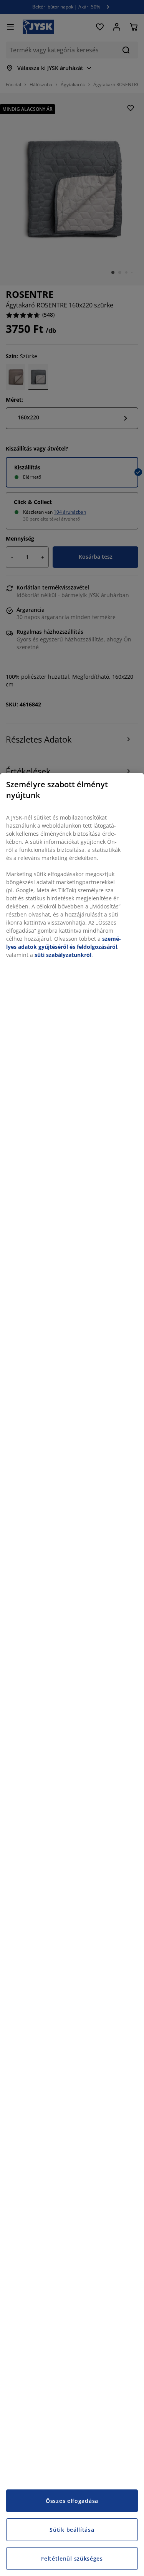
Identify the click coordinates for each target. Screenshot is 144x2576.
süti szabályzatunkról (63, 955)
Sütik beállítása (72, 2530)
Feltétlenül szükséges (72, 2558)
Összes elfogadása (72, 2501)
